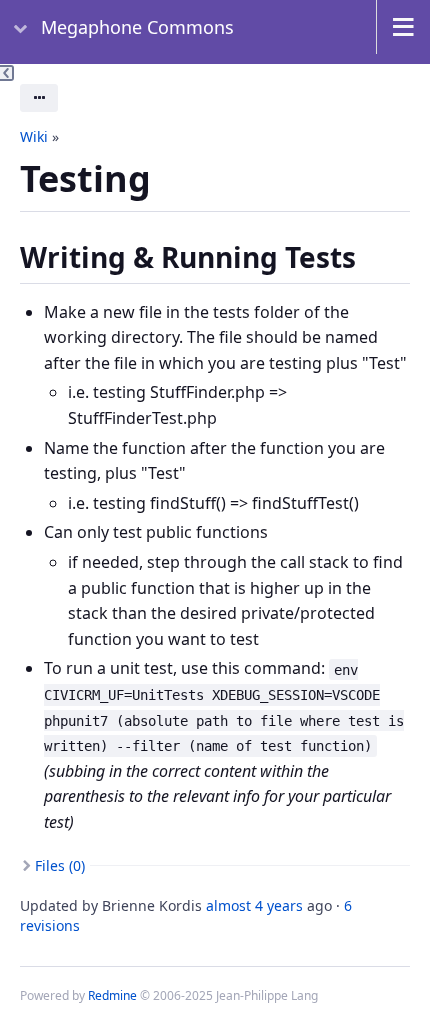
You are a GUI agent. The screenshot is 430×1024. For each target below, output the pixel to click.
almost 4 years (254, 905)
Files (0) (60, 865)
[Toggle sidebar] (7, 73)
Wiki (34, 136)
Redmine (112, 995)
